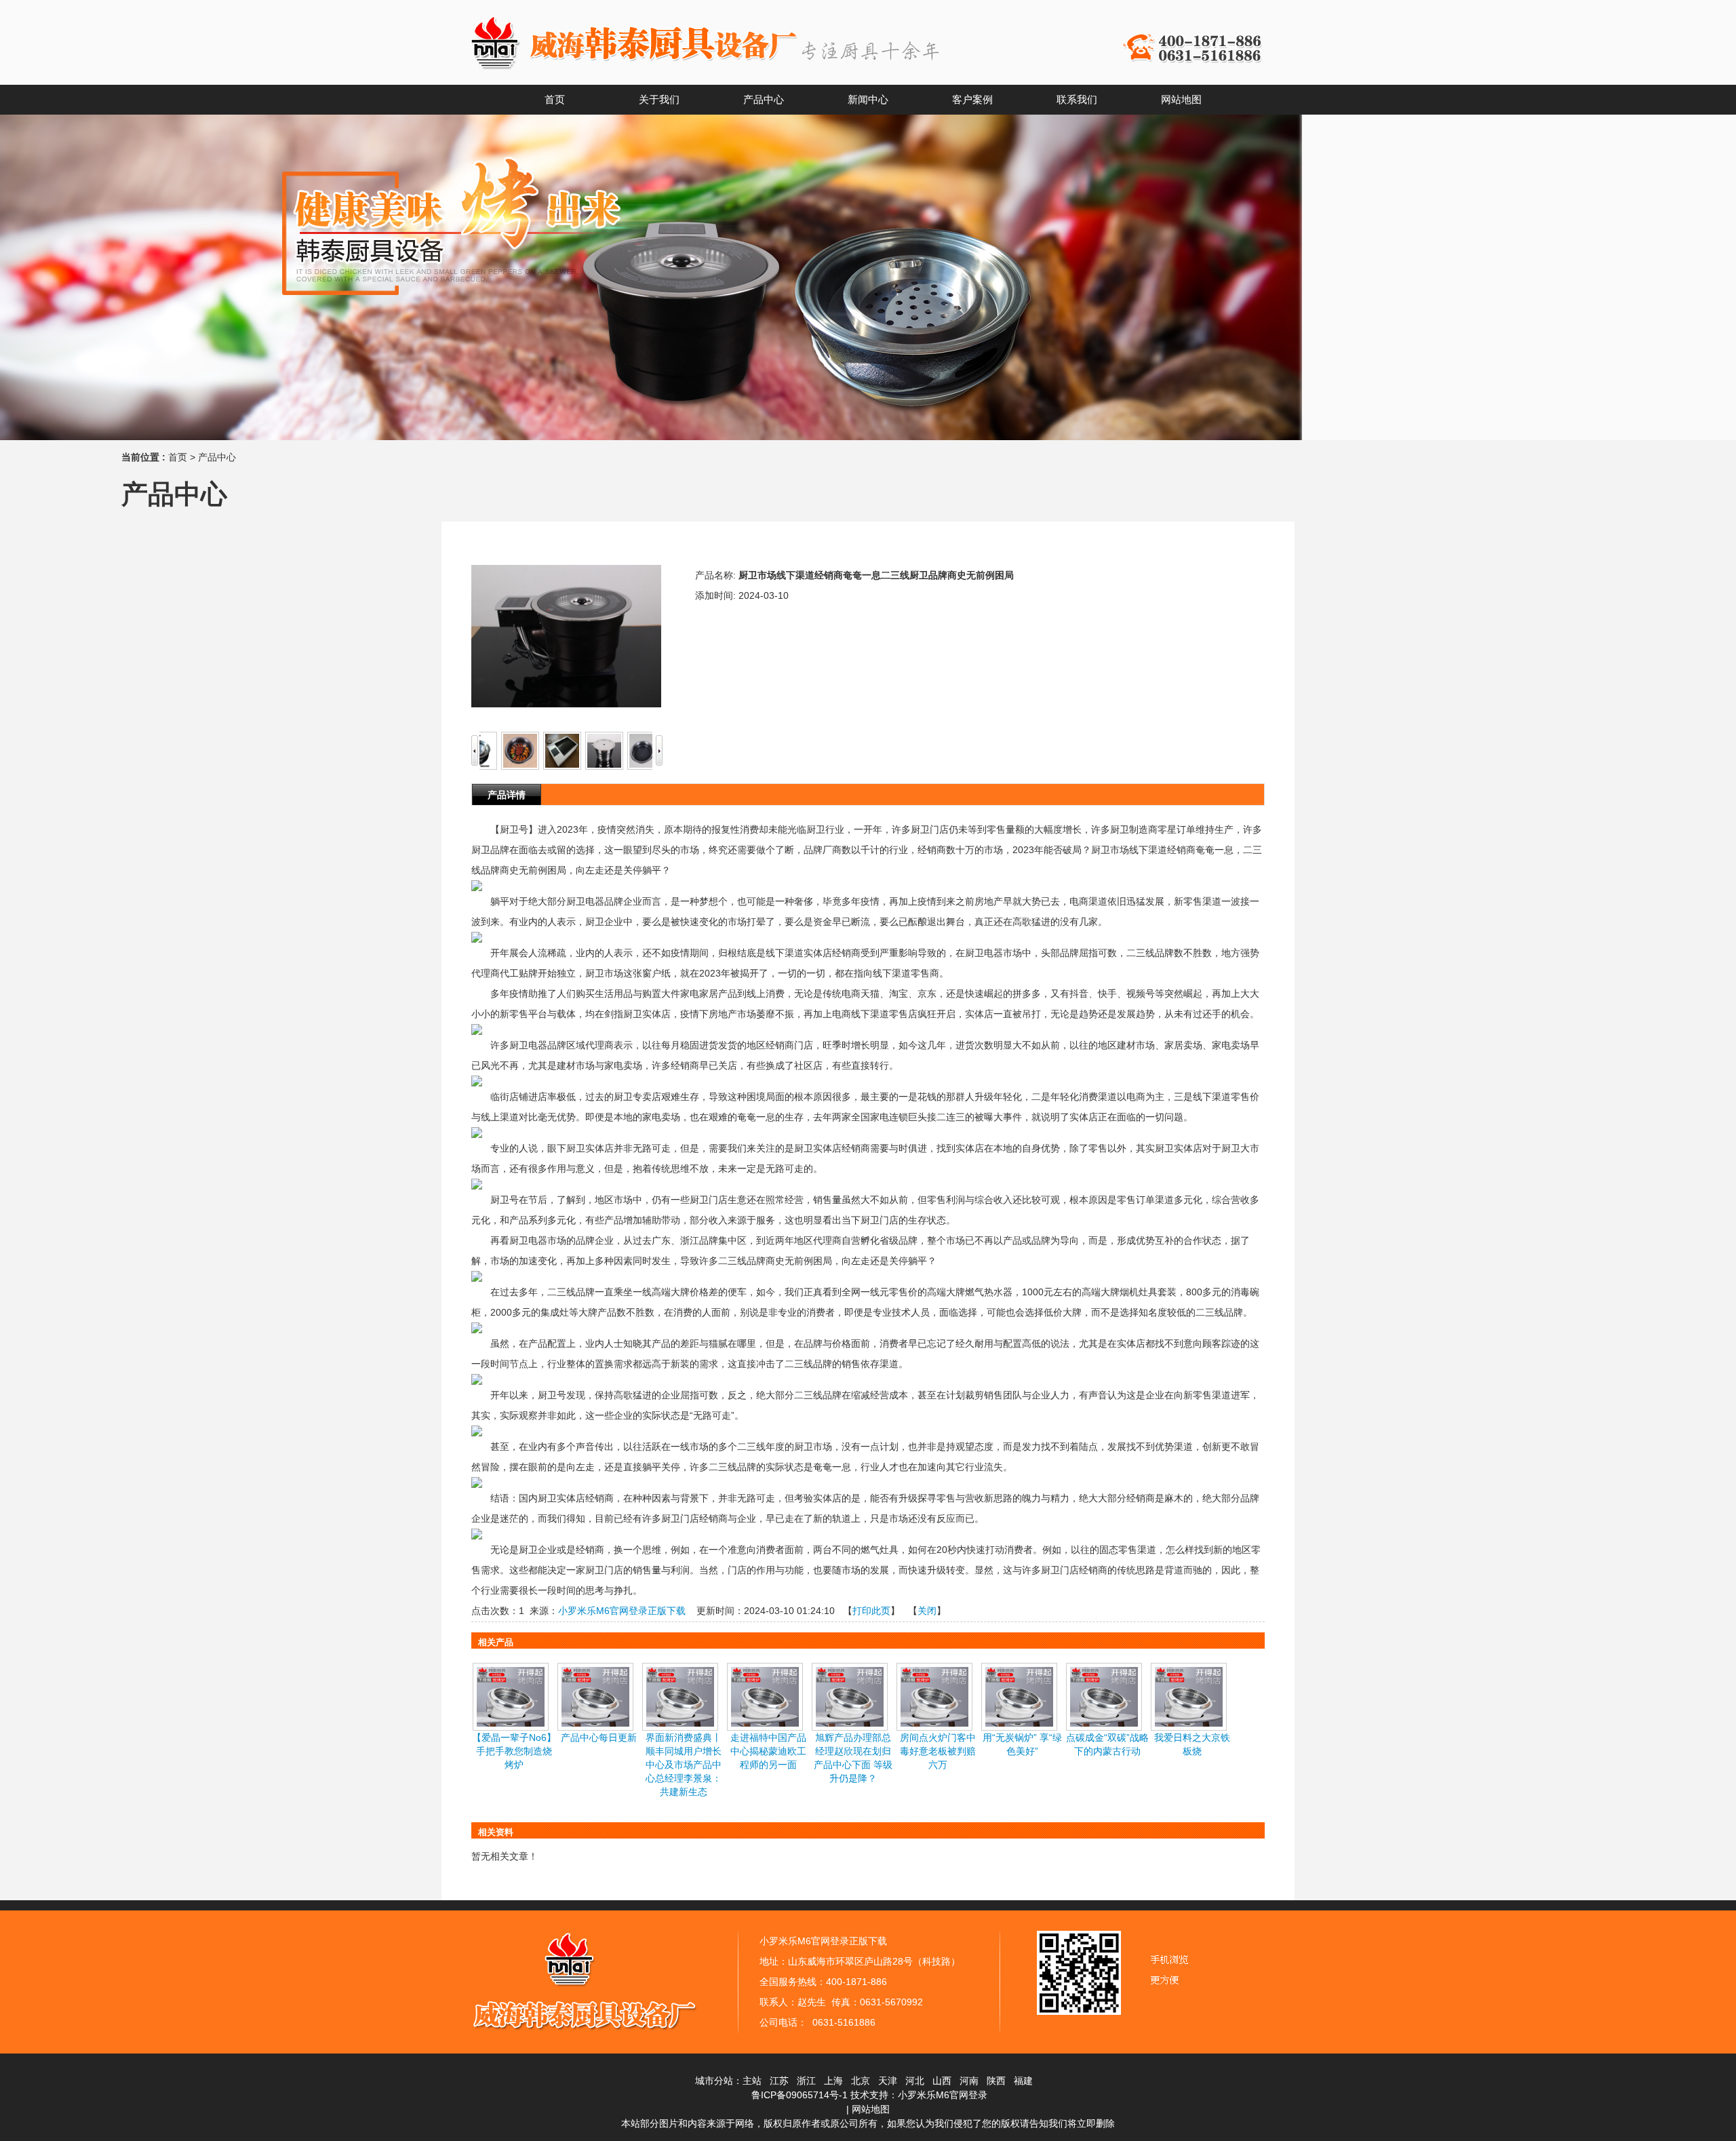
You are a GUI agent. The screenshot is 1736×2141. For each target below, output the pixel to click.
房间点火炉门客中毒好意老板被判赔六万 (938, 1751)
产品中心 (217, 457)
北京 (861, 2081)
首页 (178, 457)
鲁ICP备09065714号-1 (800, 2095)
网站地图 (871, 2109)
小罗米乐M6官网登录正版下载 (622, 1611)
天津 (888, 2081)
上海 (833, 2081)
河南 (969, 2081)
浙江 (806, 2081)
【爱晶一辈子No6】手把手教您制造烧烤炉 (514, 1751)
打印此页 (871, 1611)
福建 (1023, 2081)
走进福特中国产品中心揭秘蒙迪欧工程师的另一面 (768, 1751)
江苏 (779, 2081)
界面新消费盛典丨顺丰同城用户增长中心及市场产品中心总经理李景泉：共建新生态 (684, 1765)
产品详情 (507, 795)
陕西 (996, 2081)
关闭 (927, 1611)
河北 (915, 2081)
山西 (942, 2081)
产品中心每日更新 (599, 1737)
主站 (752, 2081)
